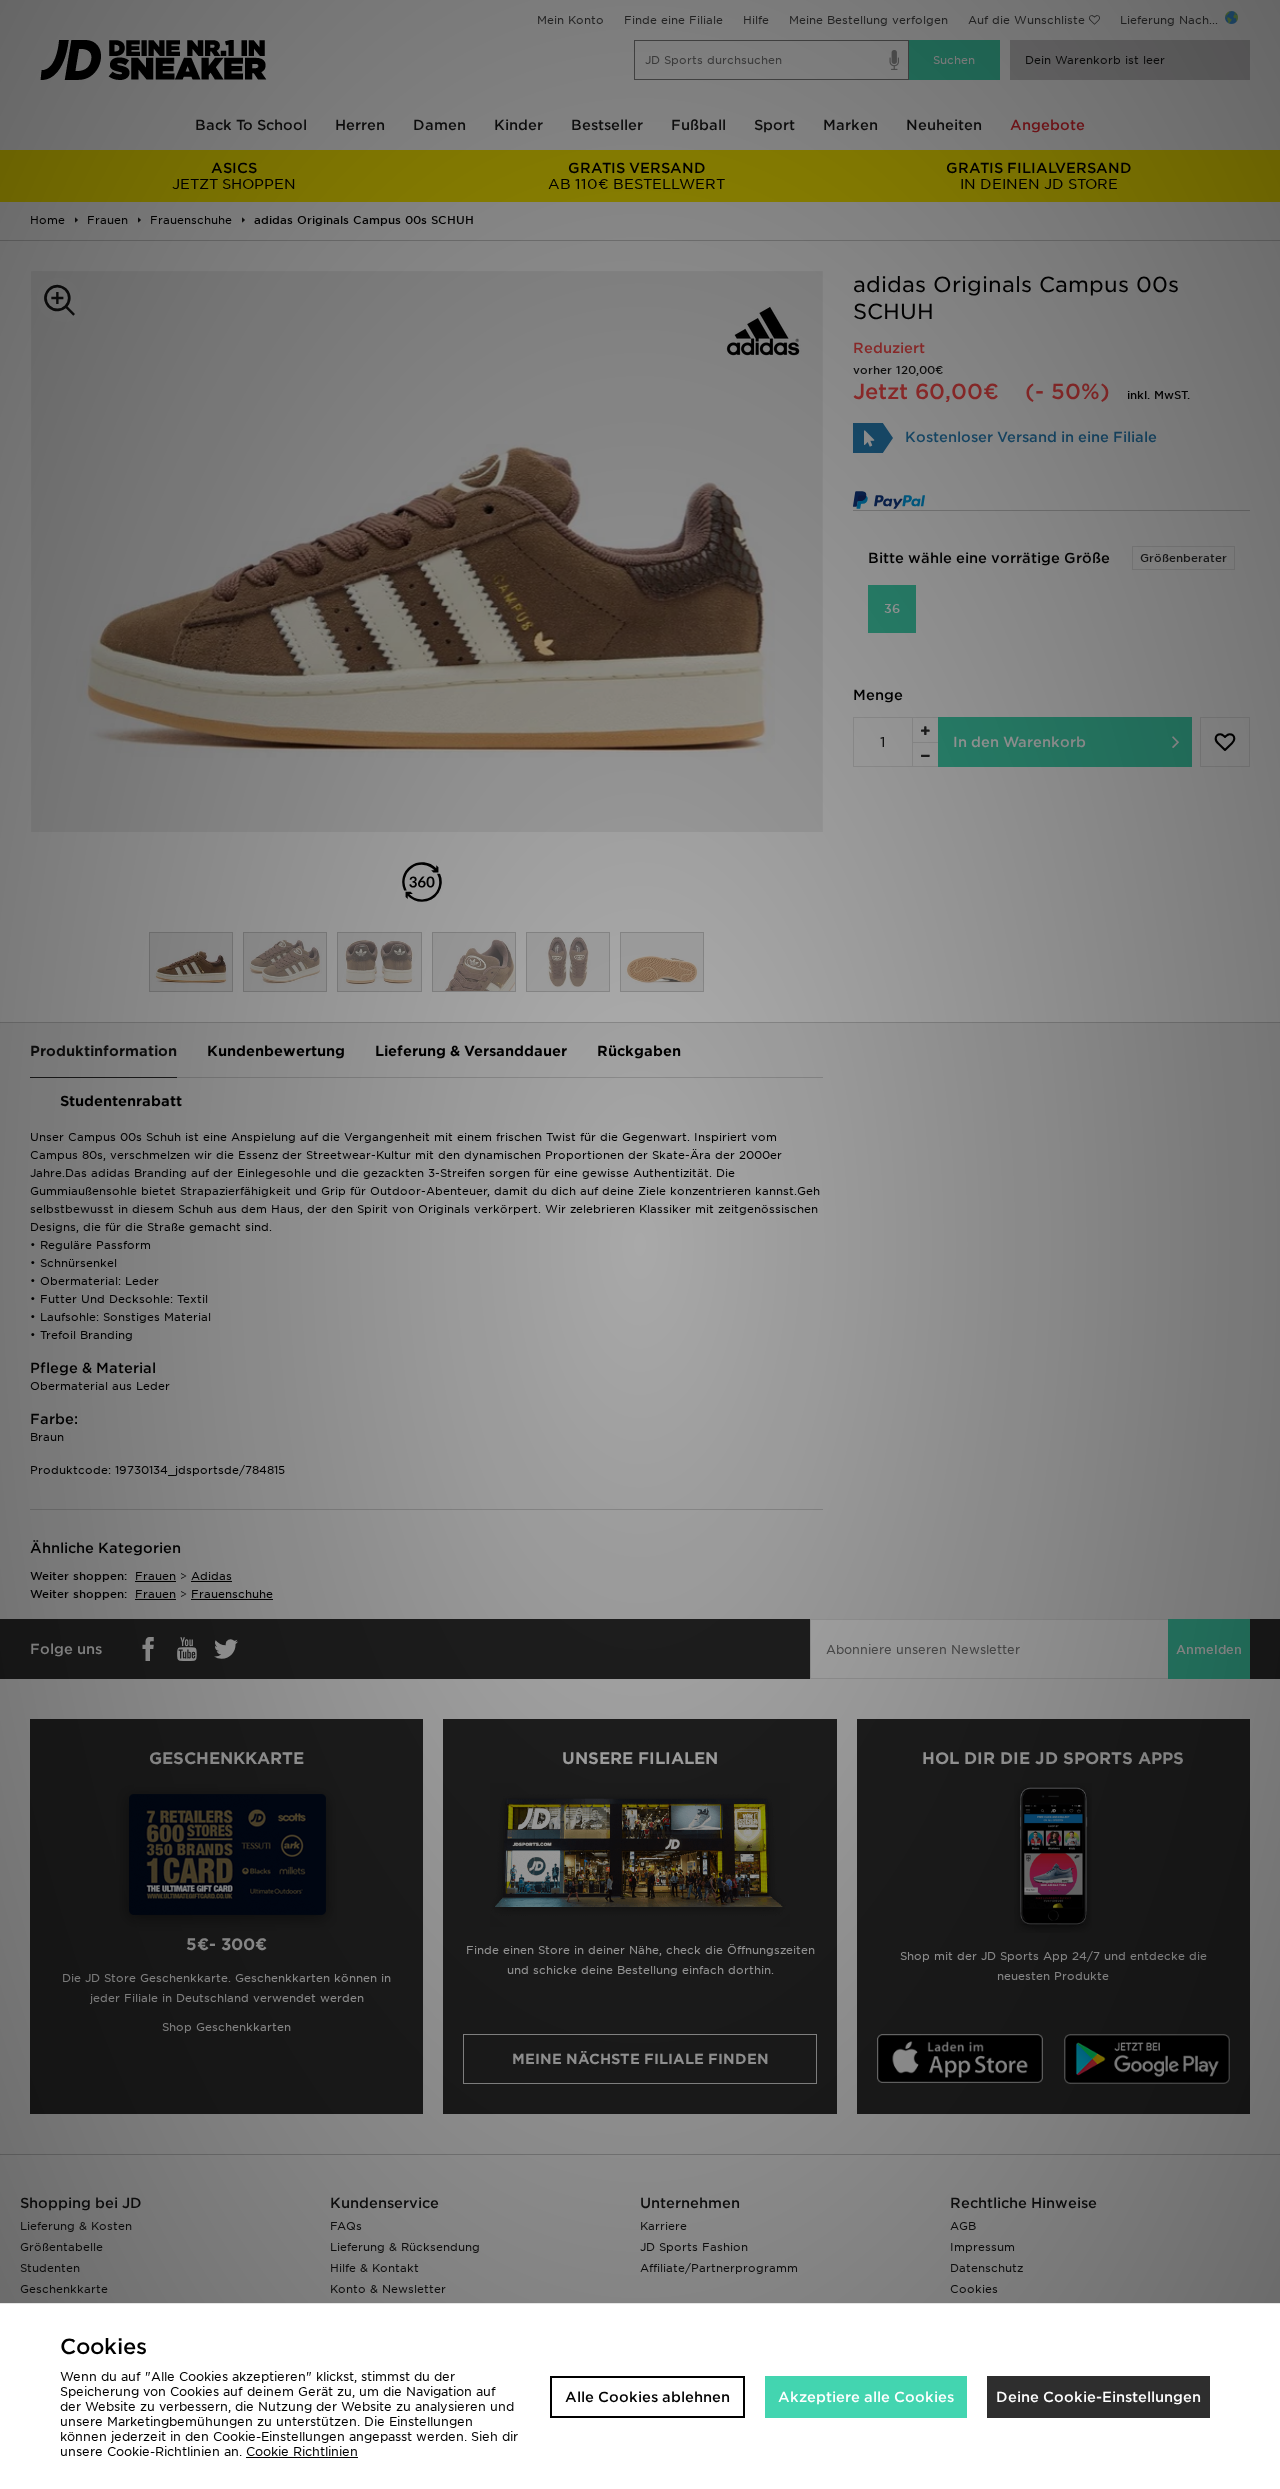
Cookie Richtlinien (302, 2451)
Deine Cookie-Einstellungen (1098, 2397)
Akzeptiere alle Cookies (866, 2397)
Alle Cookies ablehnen (647, 2397)
